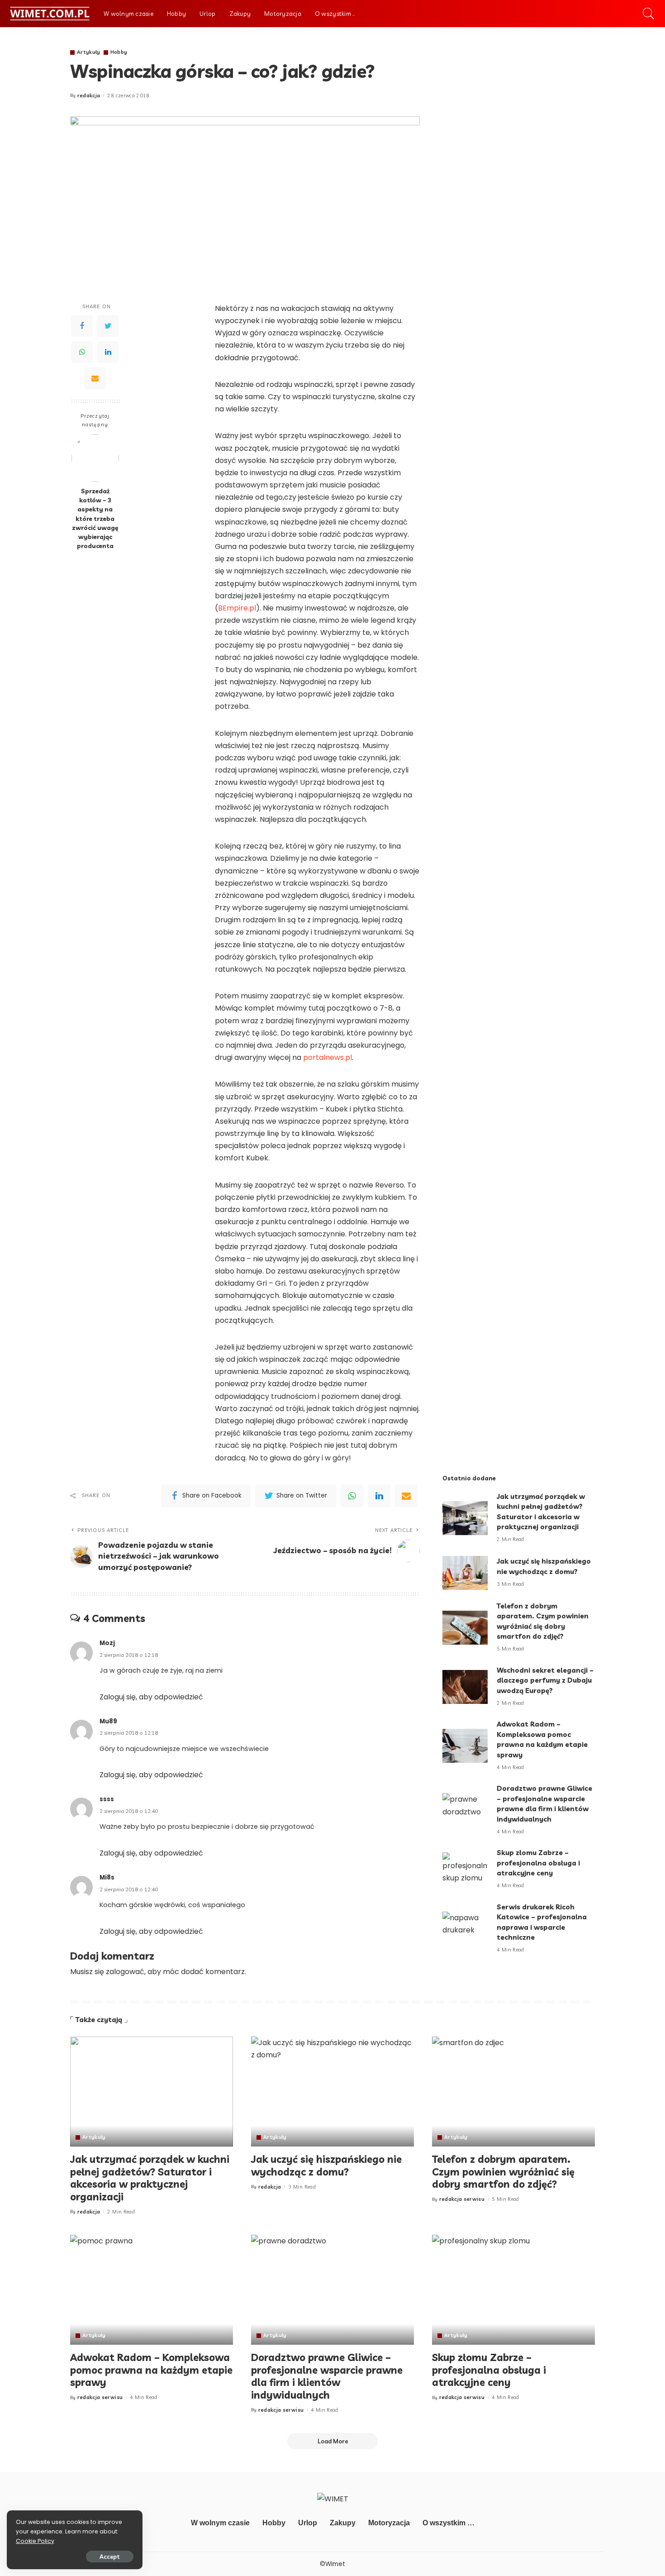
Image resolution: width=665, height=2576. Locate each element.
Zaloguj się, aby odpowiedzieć (151, 1697)
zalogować (125, 1972)
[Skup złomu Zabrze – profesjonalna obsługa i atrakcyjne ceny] (465, 1869)
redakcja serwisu (462, 2199)
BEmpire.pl (237, 608)
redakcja (89, 96)
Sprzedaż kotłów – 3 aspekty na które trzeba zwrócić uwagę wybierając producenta (95, 518)
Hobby (119, 52)
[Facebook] (82, 326)
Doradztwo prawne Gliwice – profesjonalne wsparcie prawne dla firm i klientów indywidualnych (327, 2376)
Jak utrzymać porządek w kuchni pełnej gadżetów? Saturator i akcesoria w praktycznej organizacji (150, 2178)
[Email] (95, 379)
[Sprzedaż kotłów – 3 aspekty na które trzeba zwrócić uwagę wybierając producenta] (95, 458)
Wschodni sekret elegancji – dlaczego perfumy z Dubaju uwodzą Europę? (545, 1680)
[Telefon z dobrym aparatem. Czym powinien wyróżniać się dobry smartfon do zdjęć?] (465, 1628)
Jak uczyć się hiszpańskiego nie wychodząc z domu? (326, 2166)
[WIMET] (50, 14)
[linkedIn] (379, 1496)
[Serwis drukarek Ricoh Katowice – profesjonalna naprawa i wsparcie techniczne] (465, 1929)
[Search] (649, 14)
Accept (110, 2557)
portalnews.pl (328, 1057)
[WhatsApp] (82, 353)
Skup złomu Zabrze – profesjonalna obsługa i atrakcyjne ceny (538, 1863)
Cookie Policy (35, 2541)
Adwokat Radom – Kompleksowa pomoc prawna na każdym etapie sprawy (151, 2370)
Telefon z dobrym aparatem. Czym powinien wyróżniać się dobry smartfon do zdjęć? (503, 2172)
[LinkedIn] (108, 353)
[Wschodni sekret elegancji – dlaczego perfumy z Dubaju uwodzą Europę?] (465, 1687)
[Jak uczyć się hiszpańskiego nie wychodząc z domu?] (465, 1573)
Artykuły (89, 52)
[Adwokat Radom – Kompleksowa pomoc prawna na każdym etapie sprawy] (465, 1746)
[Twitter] (108, 326)
